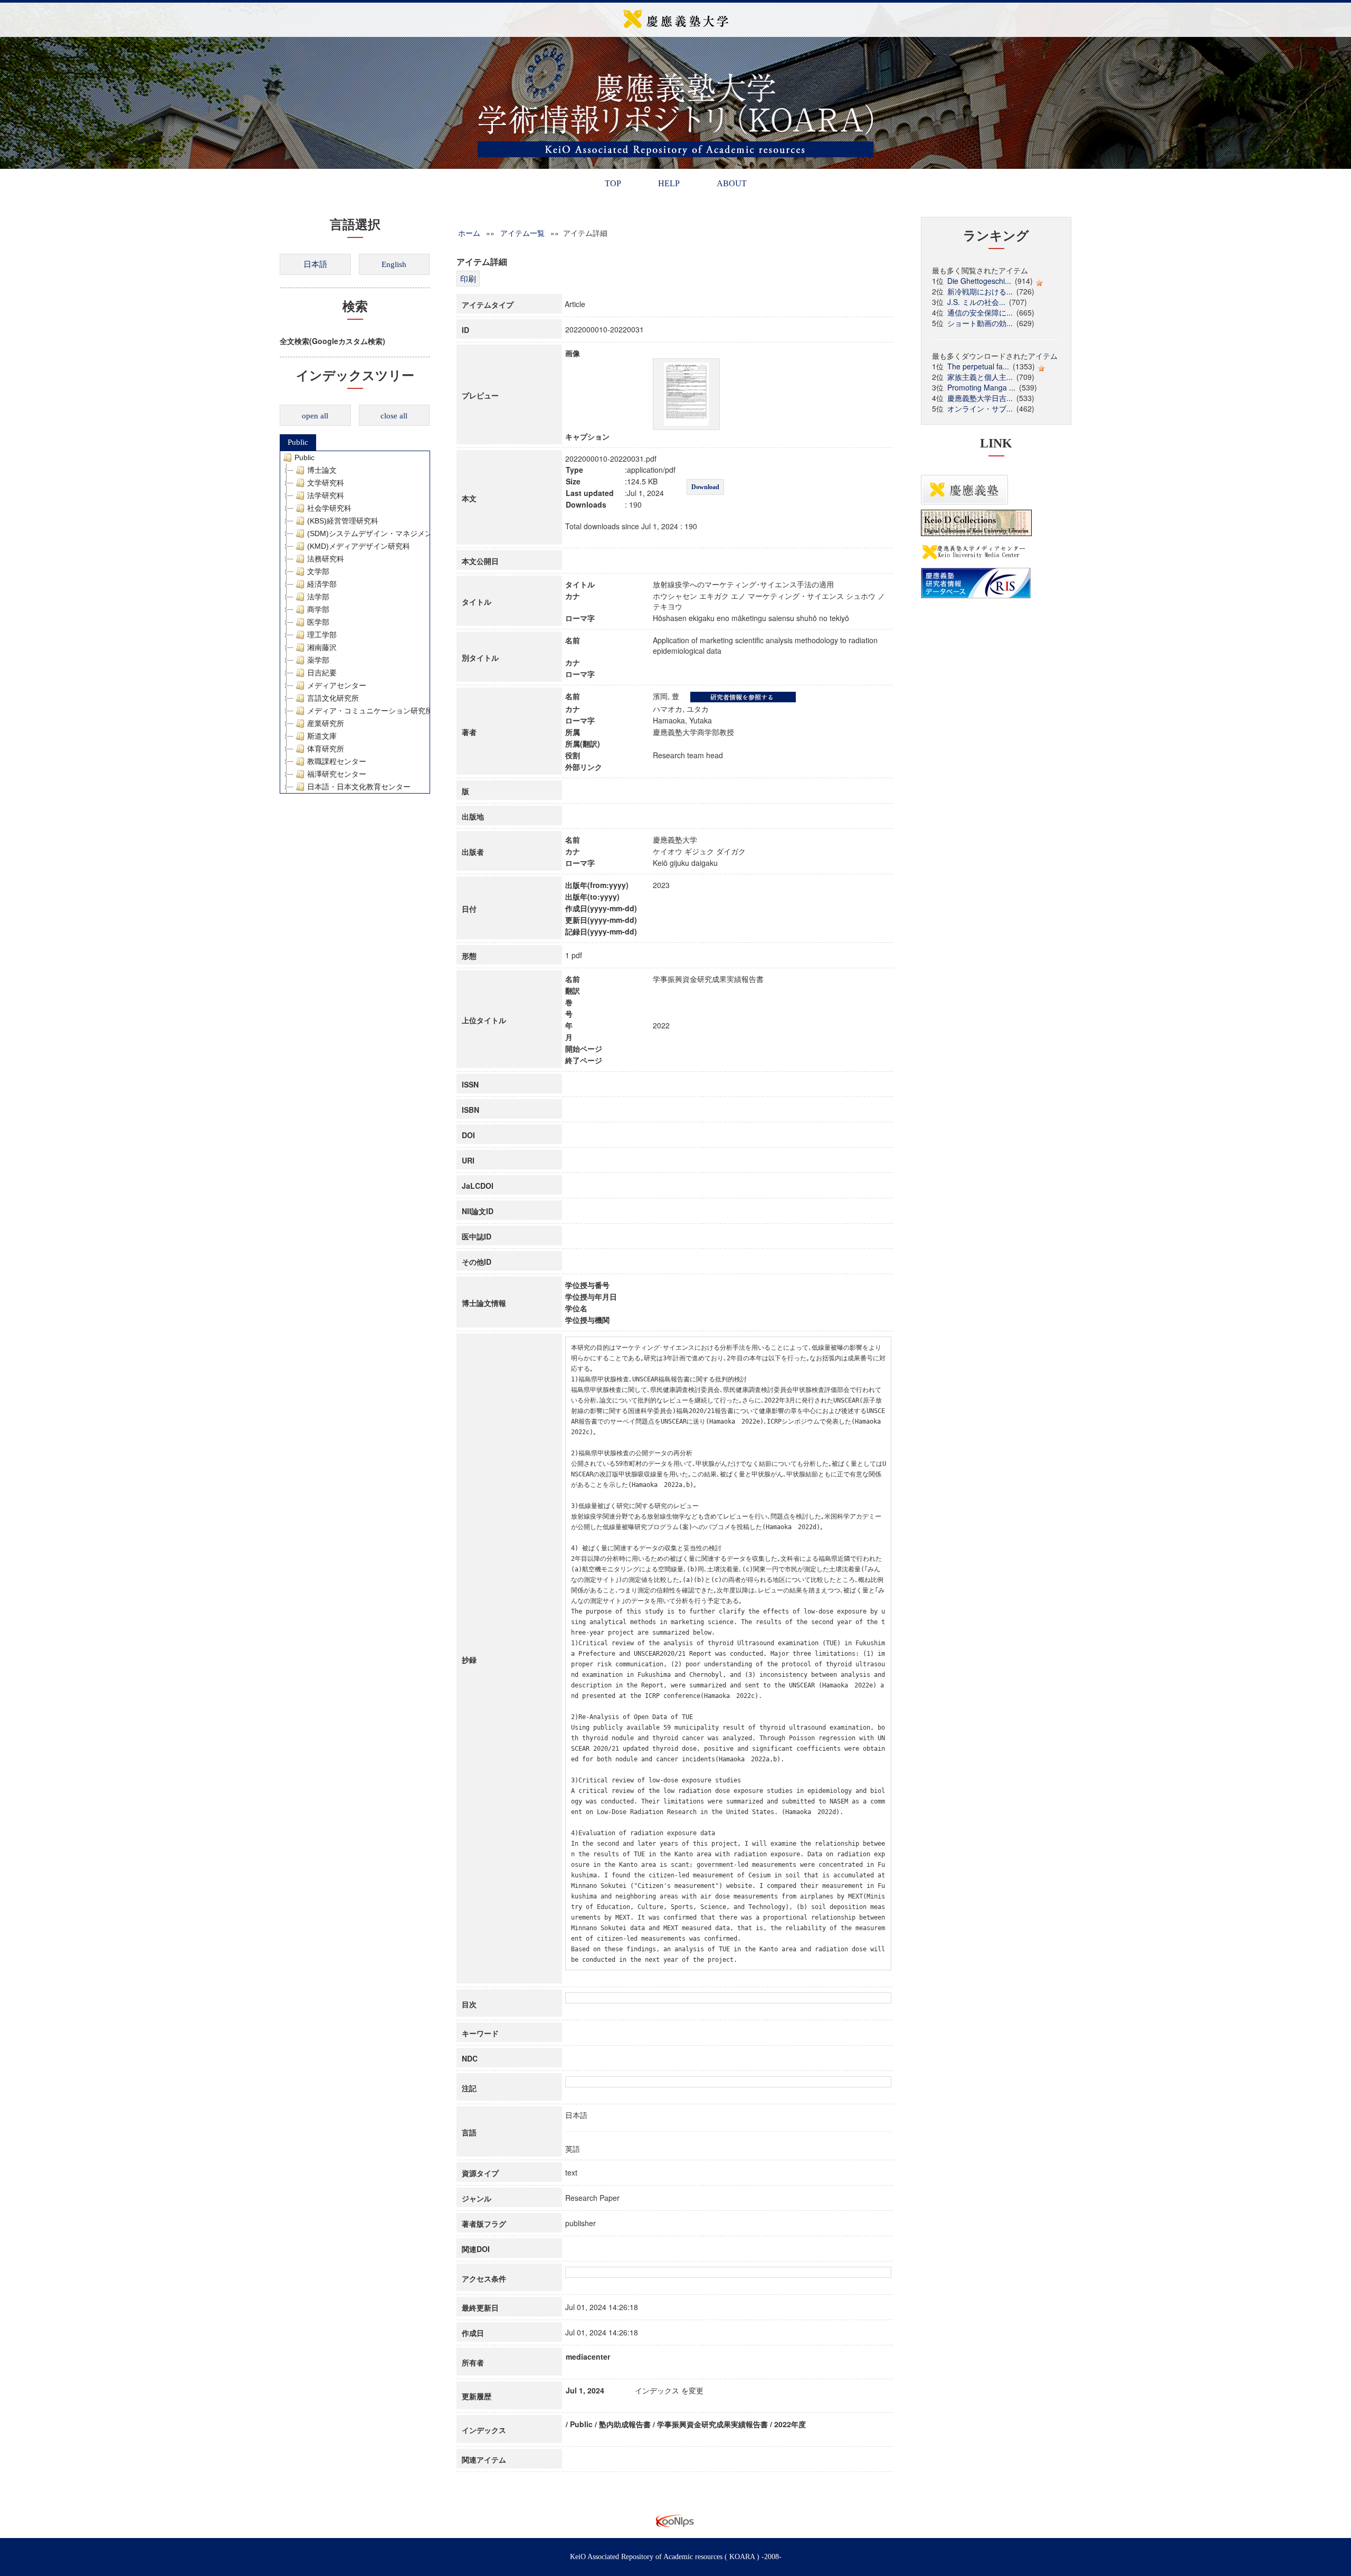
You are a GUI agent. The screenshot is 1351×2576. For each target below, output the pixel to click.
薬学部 (318, 660)
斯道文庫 (322, 736)
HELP (669, 183)
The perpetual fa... (978, 366)
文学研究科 (326, 483)
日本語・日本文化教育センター (359, 787)
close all (394, 416)
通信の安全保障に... (980, 312)
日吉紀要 (322, 673)
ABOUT (732, 183)
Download (705, 487)
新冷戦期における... (980, 291)
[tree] (355, 622)
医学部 (318, 622)
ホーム (469, 233)
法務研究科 (326, 559)
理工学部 (322, 635)
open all (315, 416)
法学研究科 (326, 495)
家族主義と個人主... (980, 377)
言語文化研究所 (333, 698)
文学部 (318, 571)
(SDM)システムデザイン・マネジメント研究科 (384, 533)
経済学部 (322, 584)
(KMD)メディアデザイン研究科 (359, 546)
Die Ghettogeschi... (979, 281)
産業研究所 (326, 723)
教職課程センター (337, 761)
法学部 (318, 597)
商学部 (318, 609)
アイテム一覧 (522, 233)
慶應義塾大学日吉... (980, 398)
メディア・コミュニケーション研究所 (370, 711)
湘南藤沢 (322, 647)
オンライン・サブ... (980, 408)
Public (298, 442)
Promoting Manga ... (981, 387)
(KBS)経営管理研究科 (343, 521)
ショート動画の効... (980, 323)
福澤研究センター (337, 774)
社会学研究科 (329, 508)
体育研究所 (326, 749)
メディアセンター (337, 685)
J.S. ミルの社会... (976, 302)
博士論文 (322, 470)
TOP (613, 183)
